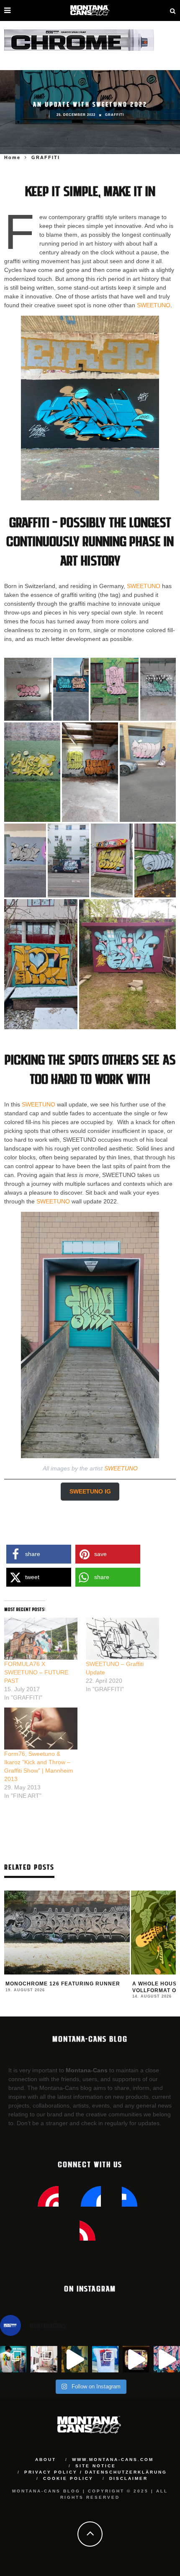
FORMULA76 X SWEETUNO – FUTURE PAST (36, 1672)
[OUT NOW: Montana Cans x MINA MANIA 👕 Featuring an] (13, 2359)
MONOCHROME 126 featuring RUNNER (63, 1984)
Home (12, 157)
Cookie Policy (68, 2478)
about (46, 2460)
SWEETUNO (154, 305)
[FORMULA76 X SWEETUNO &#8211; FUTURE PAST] (41, 1639)
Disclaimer (129, 2478)
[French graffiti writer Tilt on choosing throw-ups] (75, 2359)
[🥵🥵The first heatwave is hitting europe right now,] (136, 2359)
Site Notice (96, 2466)
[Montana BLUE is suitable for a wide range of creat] (167, 2359)
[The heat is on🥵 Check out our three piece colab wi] (105, 2359)
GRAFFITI (114, 115)
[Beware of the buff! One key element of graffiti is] (44, 2359)
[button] (28, 689)
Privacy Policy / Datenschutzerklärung (96, 2472)
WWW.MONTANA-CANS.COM (113, 2460)
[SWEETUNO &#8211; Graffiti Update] (122, 1639)
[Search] (173, 10)
